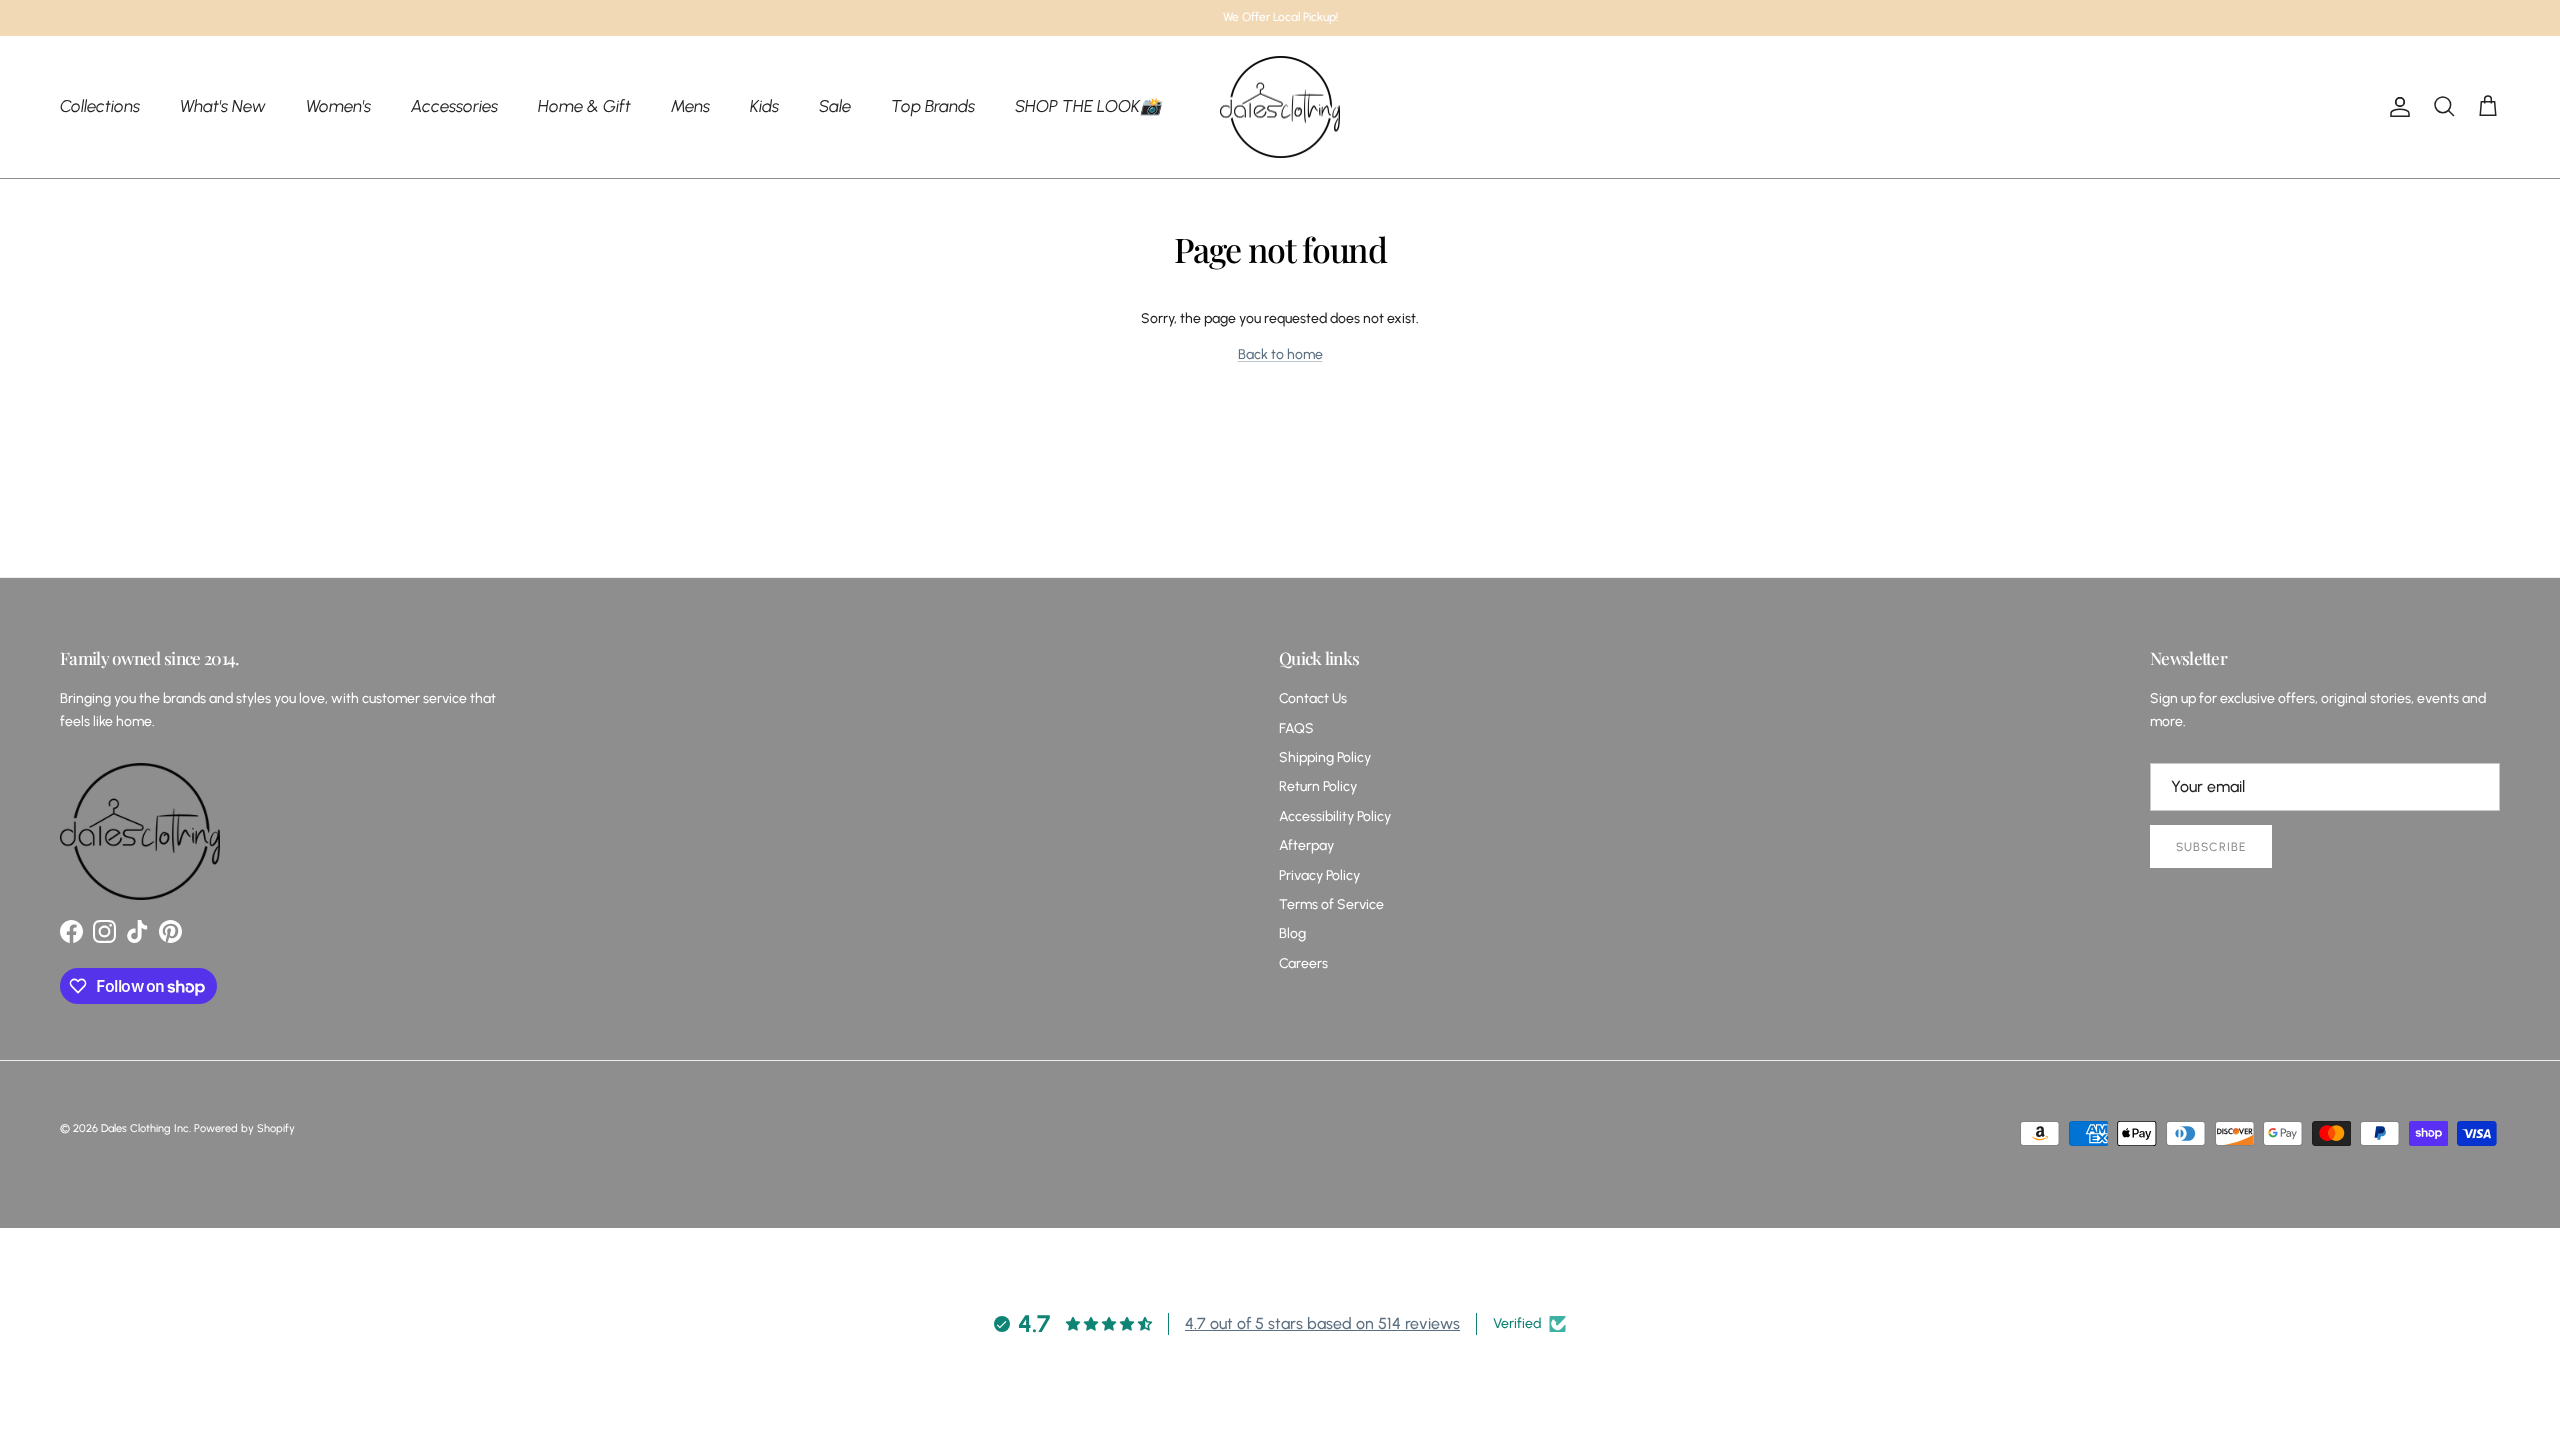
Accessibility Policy (1335, 816)
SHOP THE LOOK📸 (1088, 106)
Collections (100, 106)
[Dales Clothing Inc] (1280, 107)
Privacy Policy (1319, 875)
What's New (223, 106)
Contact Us (1313, 698)
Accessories (454, 106)
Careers (1303, 963)
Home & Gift (584, 106)
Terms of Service (1331, 904)
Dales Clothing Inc (145, 1128)
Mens (690, 106)
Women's (338, 106)
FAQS (1296, 728)
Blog (1292, 933)
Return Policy (1318, 786)
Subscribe (2211, 847)
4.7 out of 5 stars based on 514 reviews (1322, 1323)
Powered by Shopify (244, 1128)
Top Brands (933, 106)
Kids (764, 106)
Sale (835, 106)
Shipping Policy (1325, 757)
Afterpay (1306, 845)
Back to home (1280, 354)
